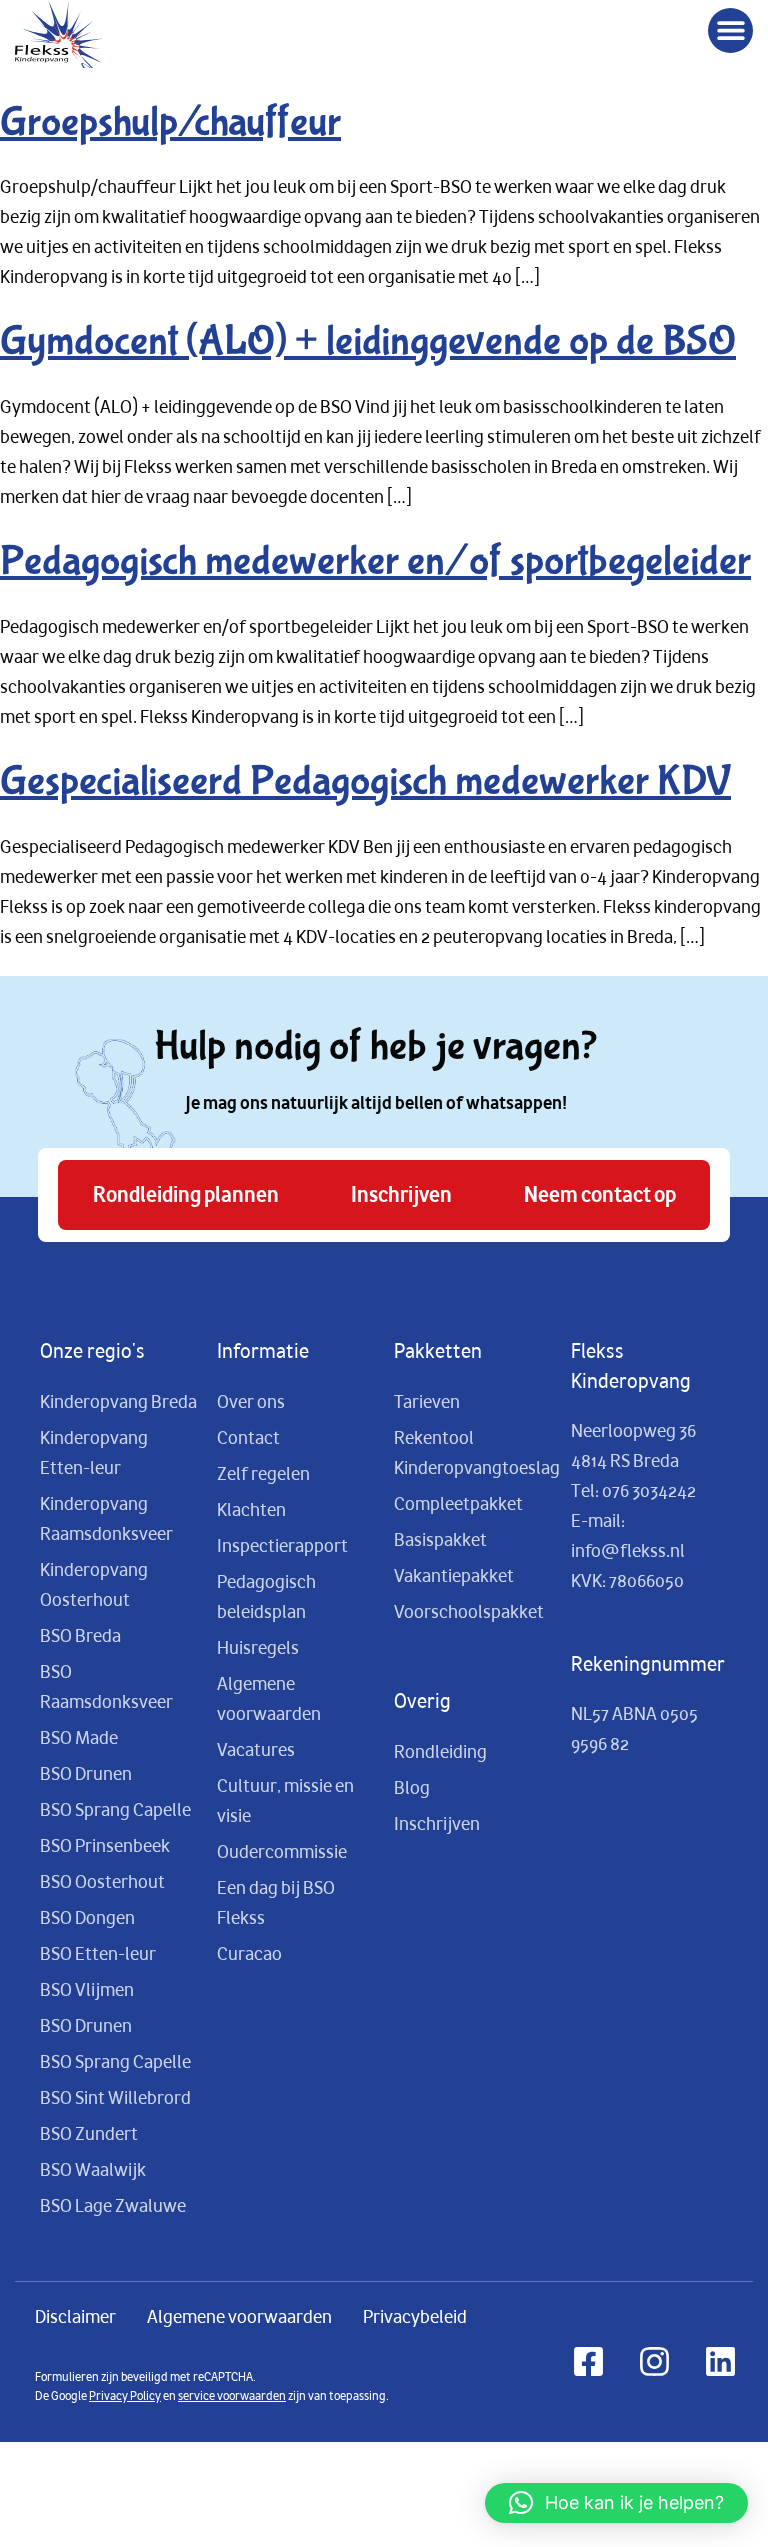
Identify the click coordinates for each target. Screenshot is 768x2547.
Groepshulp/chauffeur (170, 122)
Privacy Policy (125, 2396)
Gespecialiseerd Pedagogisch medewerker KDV (365, 781)
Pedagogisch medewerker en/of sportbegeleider (375, 561)
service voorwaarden (232, 2396)
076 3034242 (649, 1491)
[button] (730, 30)
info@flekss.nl (628, 1551)
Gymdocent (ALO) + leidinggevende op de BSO (368, 341)
